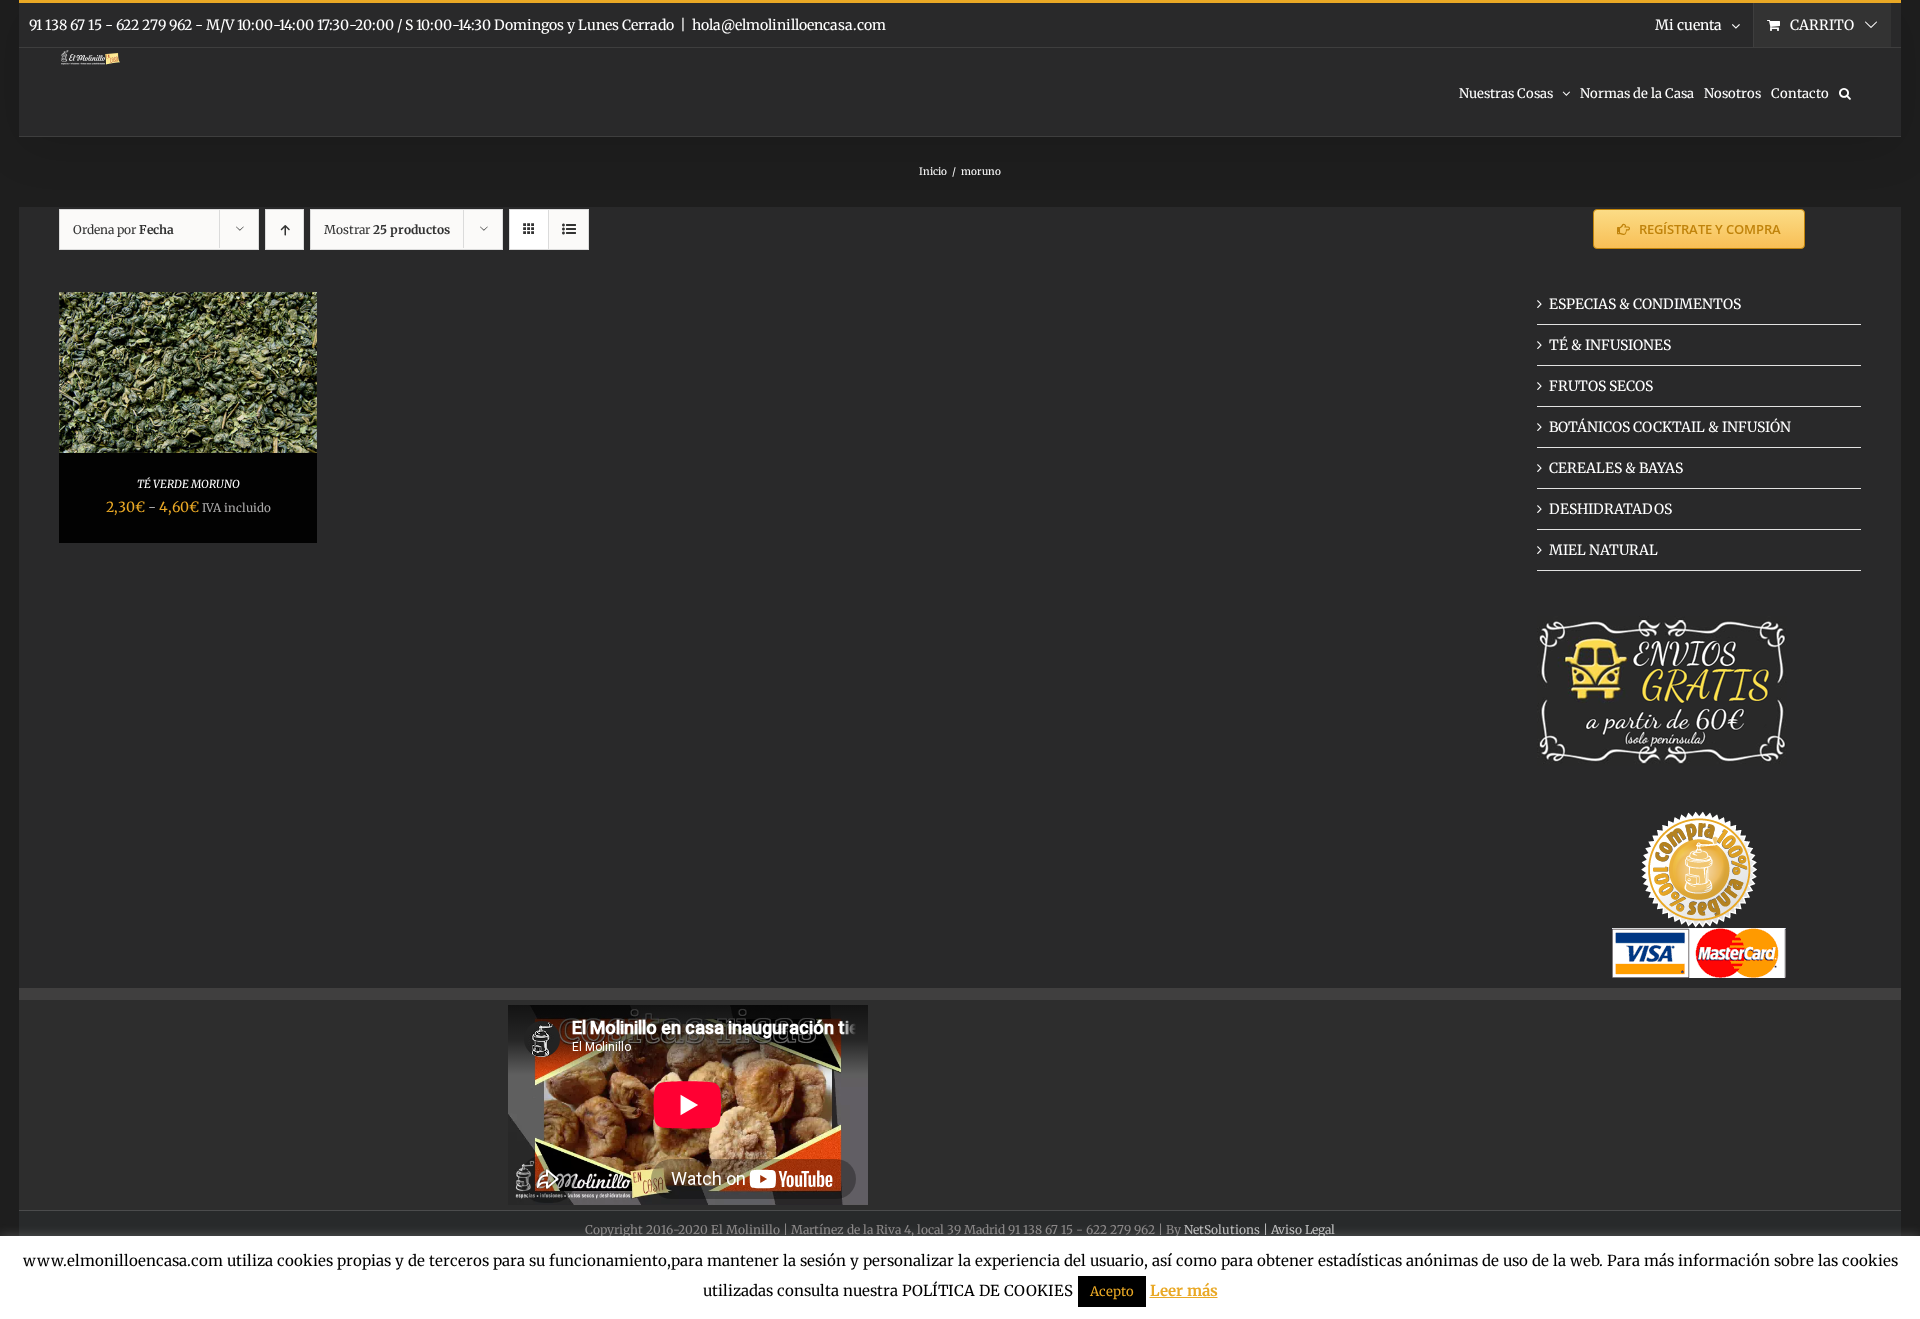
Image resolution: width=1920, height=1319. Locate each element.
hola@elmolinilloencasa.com (789, 25)
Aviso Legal (1303, 1229)
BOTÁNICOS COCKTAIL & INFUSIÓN (1670, 427)
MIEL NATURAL (1603, 550)
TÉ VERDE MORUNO (188, 484)
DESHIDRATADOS (1610, 509)
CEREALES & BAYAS (1616, 468)
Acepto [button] (1112, 1291)
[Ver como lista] (568, 229)
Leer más (1184, 1290)
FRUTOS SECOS (1601, 386)
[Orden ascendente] (284, 229)
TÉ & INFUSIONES (1610, 345)
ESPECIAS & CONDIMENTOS (1645, 304)
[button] (1845, 92)
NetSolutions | (1227, 1229)
